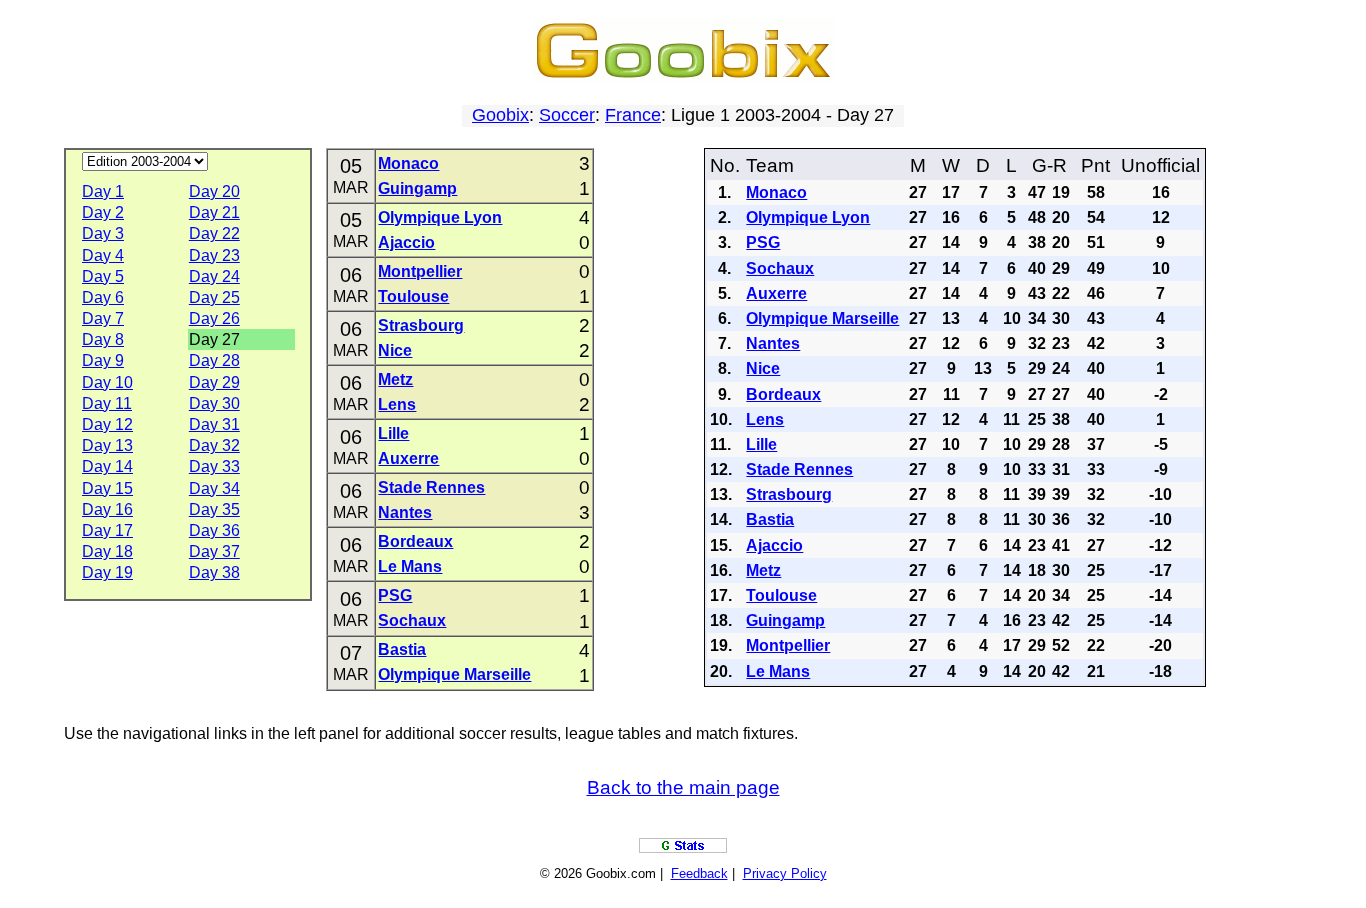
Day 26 (214, 318)
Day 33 (214, 466)
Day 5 (103, 276)
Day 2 (103, 212)
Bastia (402, 649)
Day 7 (103, 318)
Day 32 (214, 445)
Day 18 (107, 551)
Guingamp (417, 188)
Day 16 (107, 509)
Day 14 (107, 466)
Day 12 (107, 424)
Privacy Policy (785, 873)
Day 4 (103, 255)
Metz (395, 379)
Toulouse (413, 296)
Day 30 (214, 403)
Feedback (699, 873)
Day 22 (214, 233)
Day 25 (214, 297)
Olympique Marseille (454, 674)
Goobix (500, 115)
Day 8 (103, 339)
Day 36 (214, 530)
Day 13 (107, 445)
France (633, 115)
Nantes (405, 512)
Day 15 (107, 488)
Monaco (408, 163)
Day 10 (107, 382)
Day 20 (214, 191)
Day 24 (214, 276)
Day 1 (103, 191)
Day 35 (214, 509)
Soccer (567, 115)
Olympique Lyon (440, 217)
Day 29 (214, 382)
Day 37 (214, 551)
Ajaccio (406, 242)
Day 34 (214, 488)
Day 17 (107, 530)
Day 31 (214, 424)
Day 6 (103, 297)
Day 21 (214, 212)
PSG (395, 595)
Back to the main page (683, 787)
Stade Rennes (431, 487)
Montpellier (420, 271)
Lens (397, 404)
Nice (395, 350)
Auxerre (408, 458)
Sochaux (412, 620)
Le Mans (410, 566)
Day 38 (214, 572)
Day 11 (107, 403)
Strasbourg (421, 325)
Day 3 (103, 233)
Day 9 (103, 360)
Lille (393, 433)
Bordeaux (415, 541)
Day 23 (214, 255)
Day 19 (107, 572)
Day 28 (214, 360)
